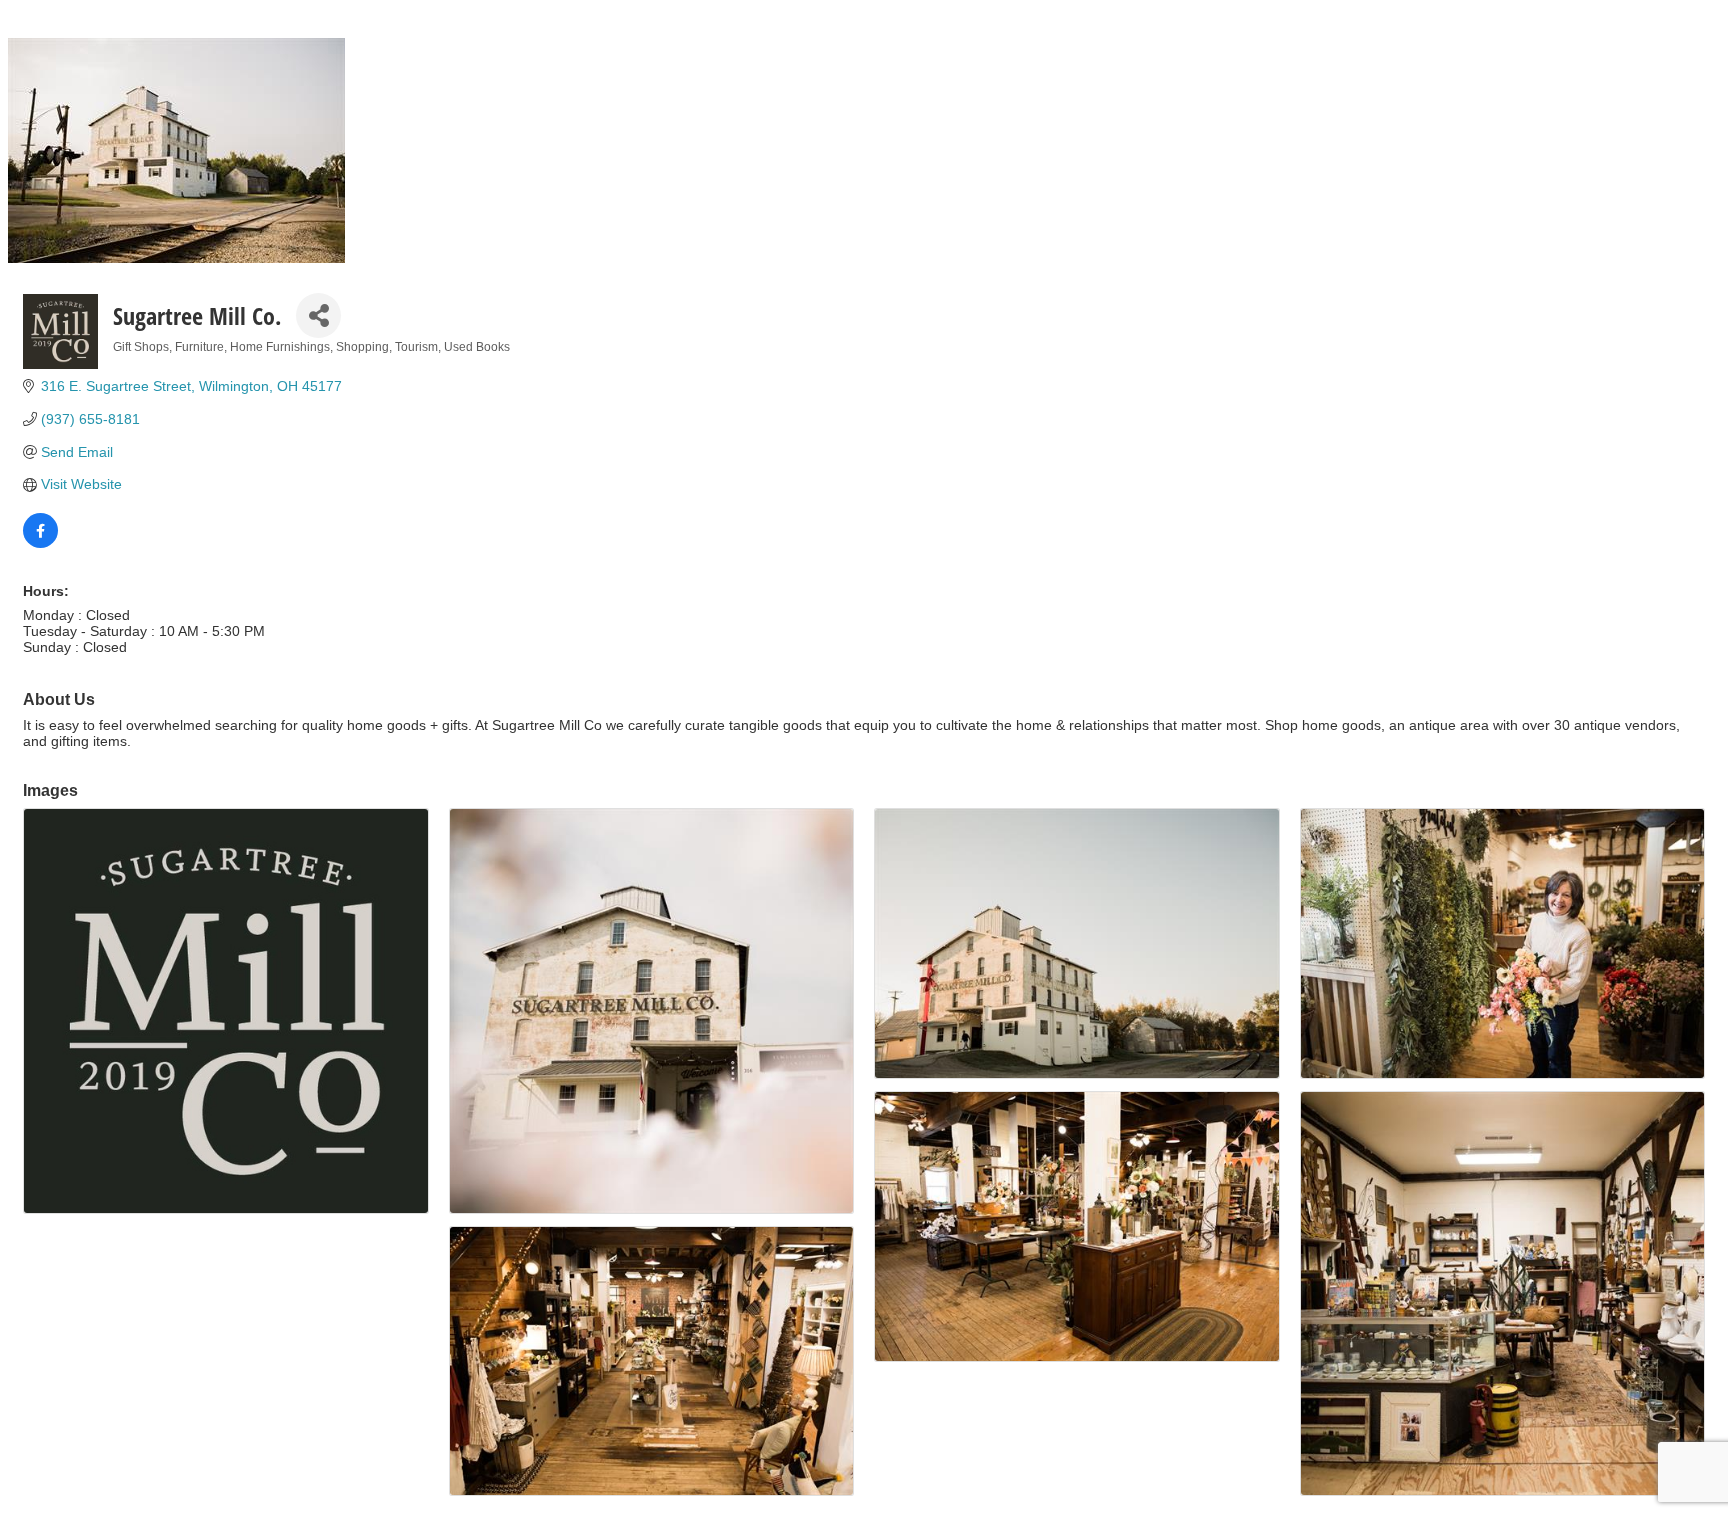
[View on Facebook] (40, 543)
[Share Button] (318, 315)
